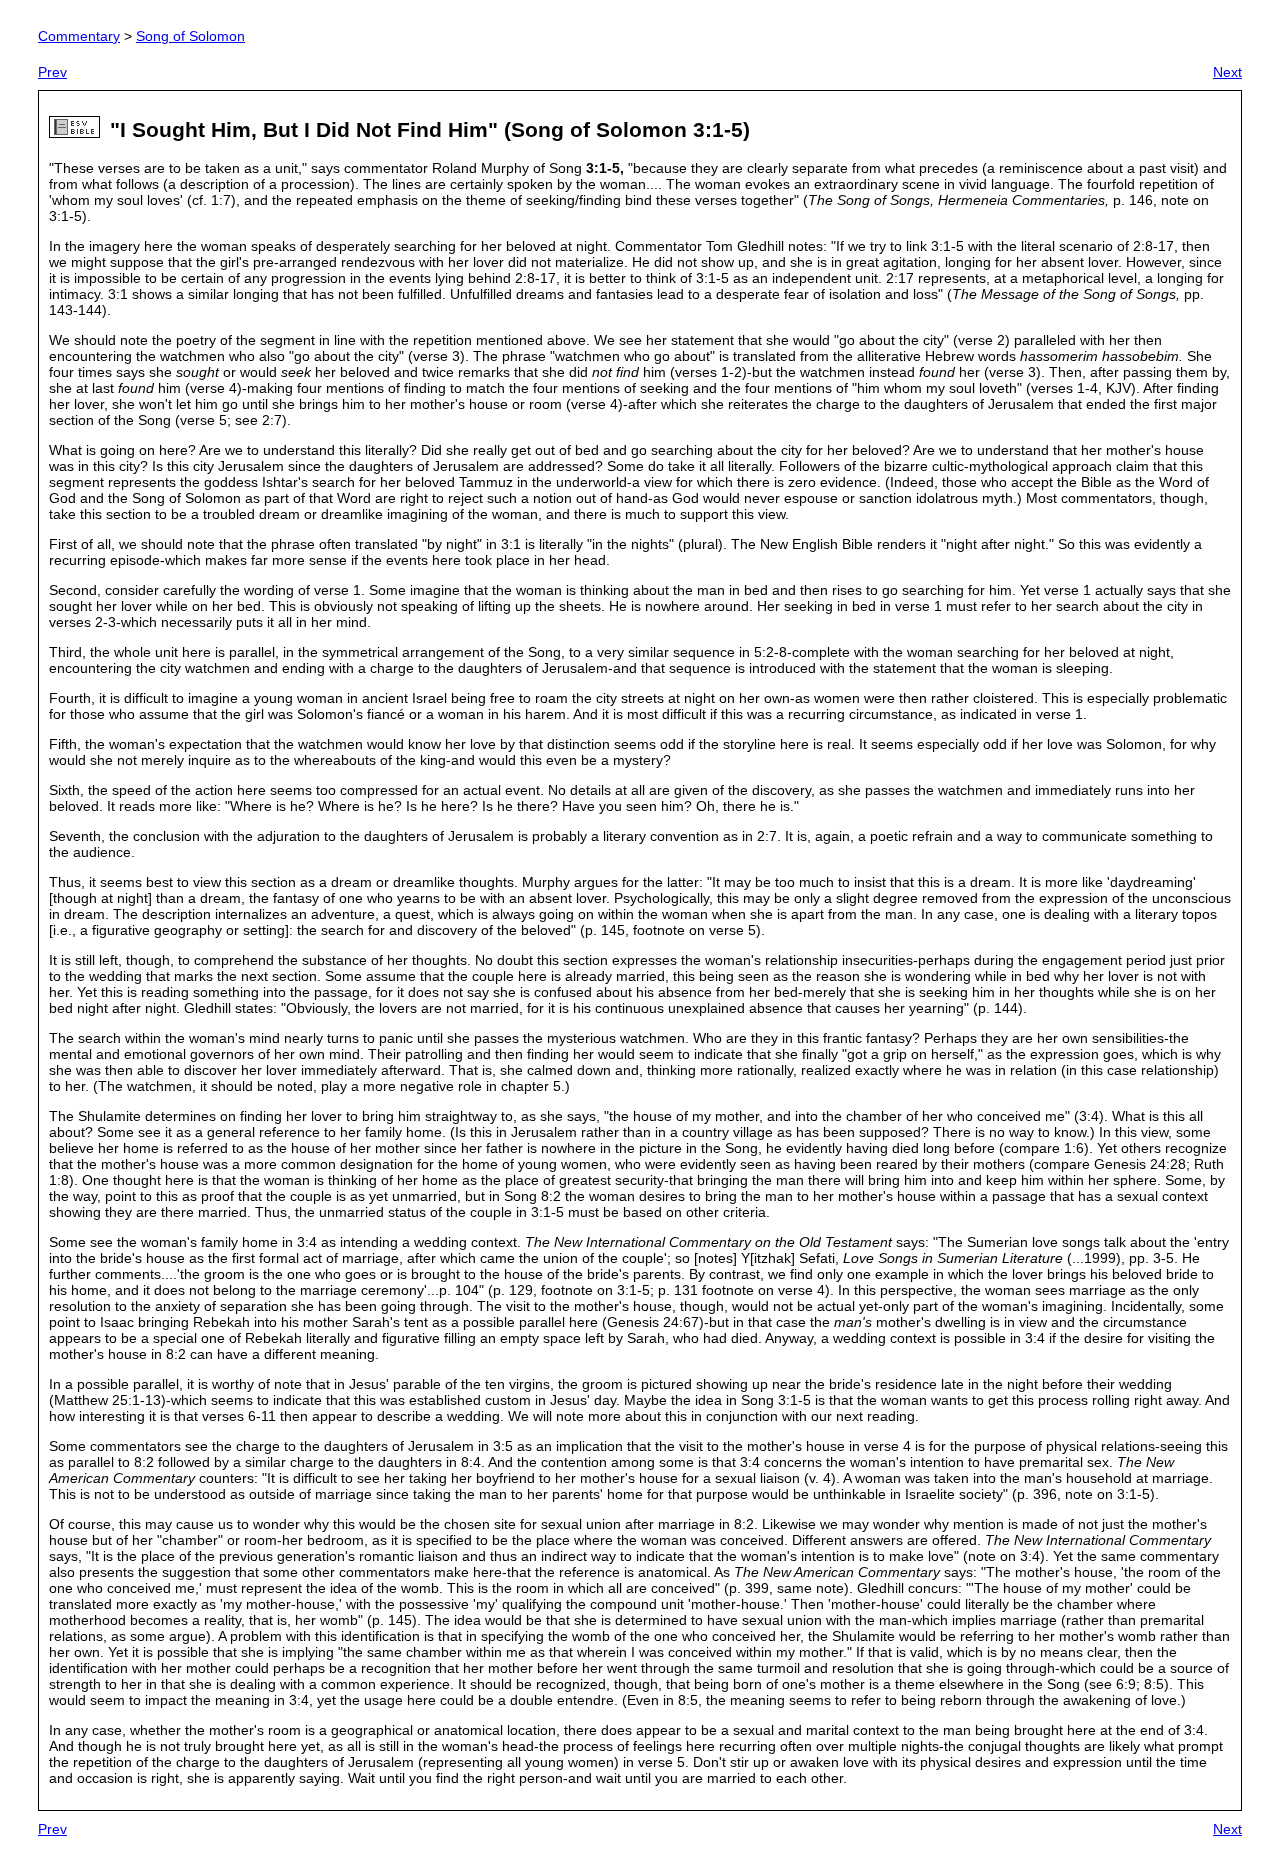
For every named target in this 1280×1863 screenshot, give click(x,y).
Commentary (79, 36)
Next (1227, 72)
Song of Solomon (190, 36)
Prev (52, 72)
